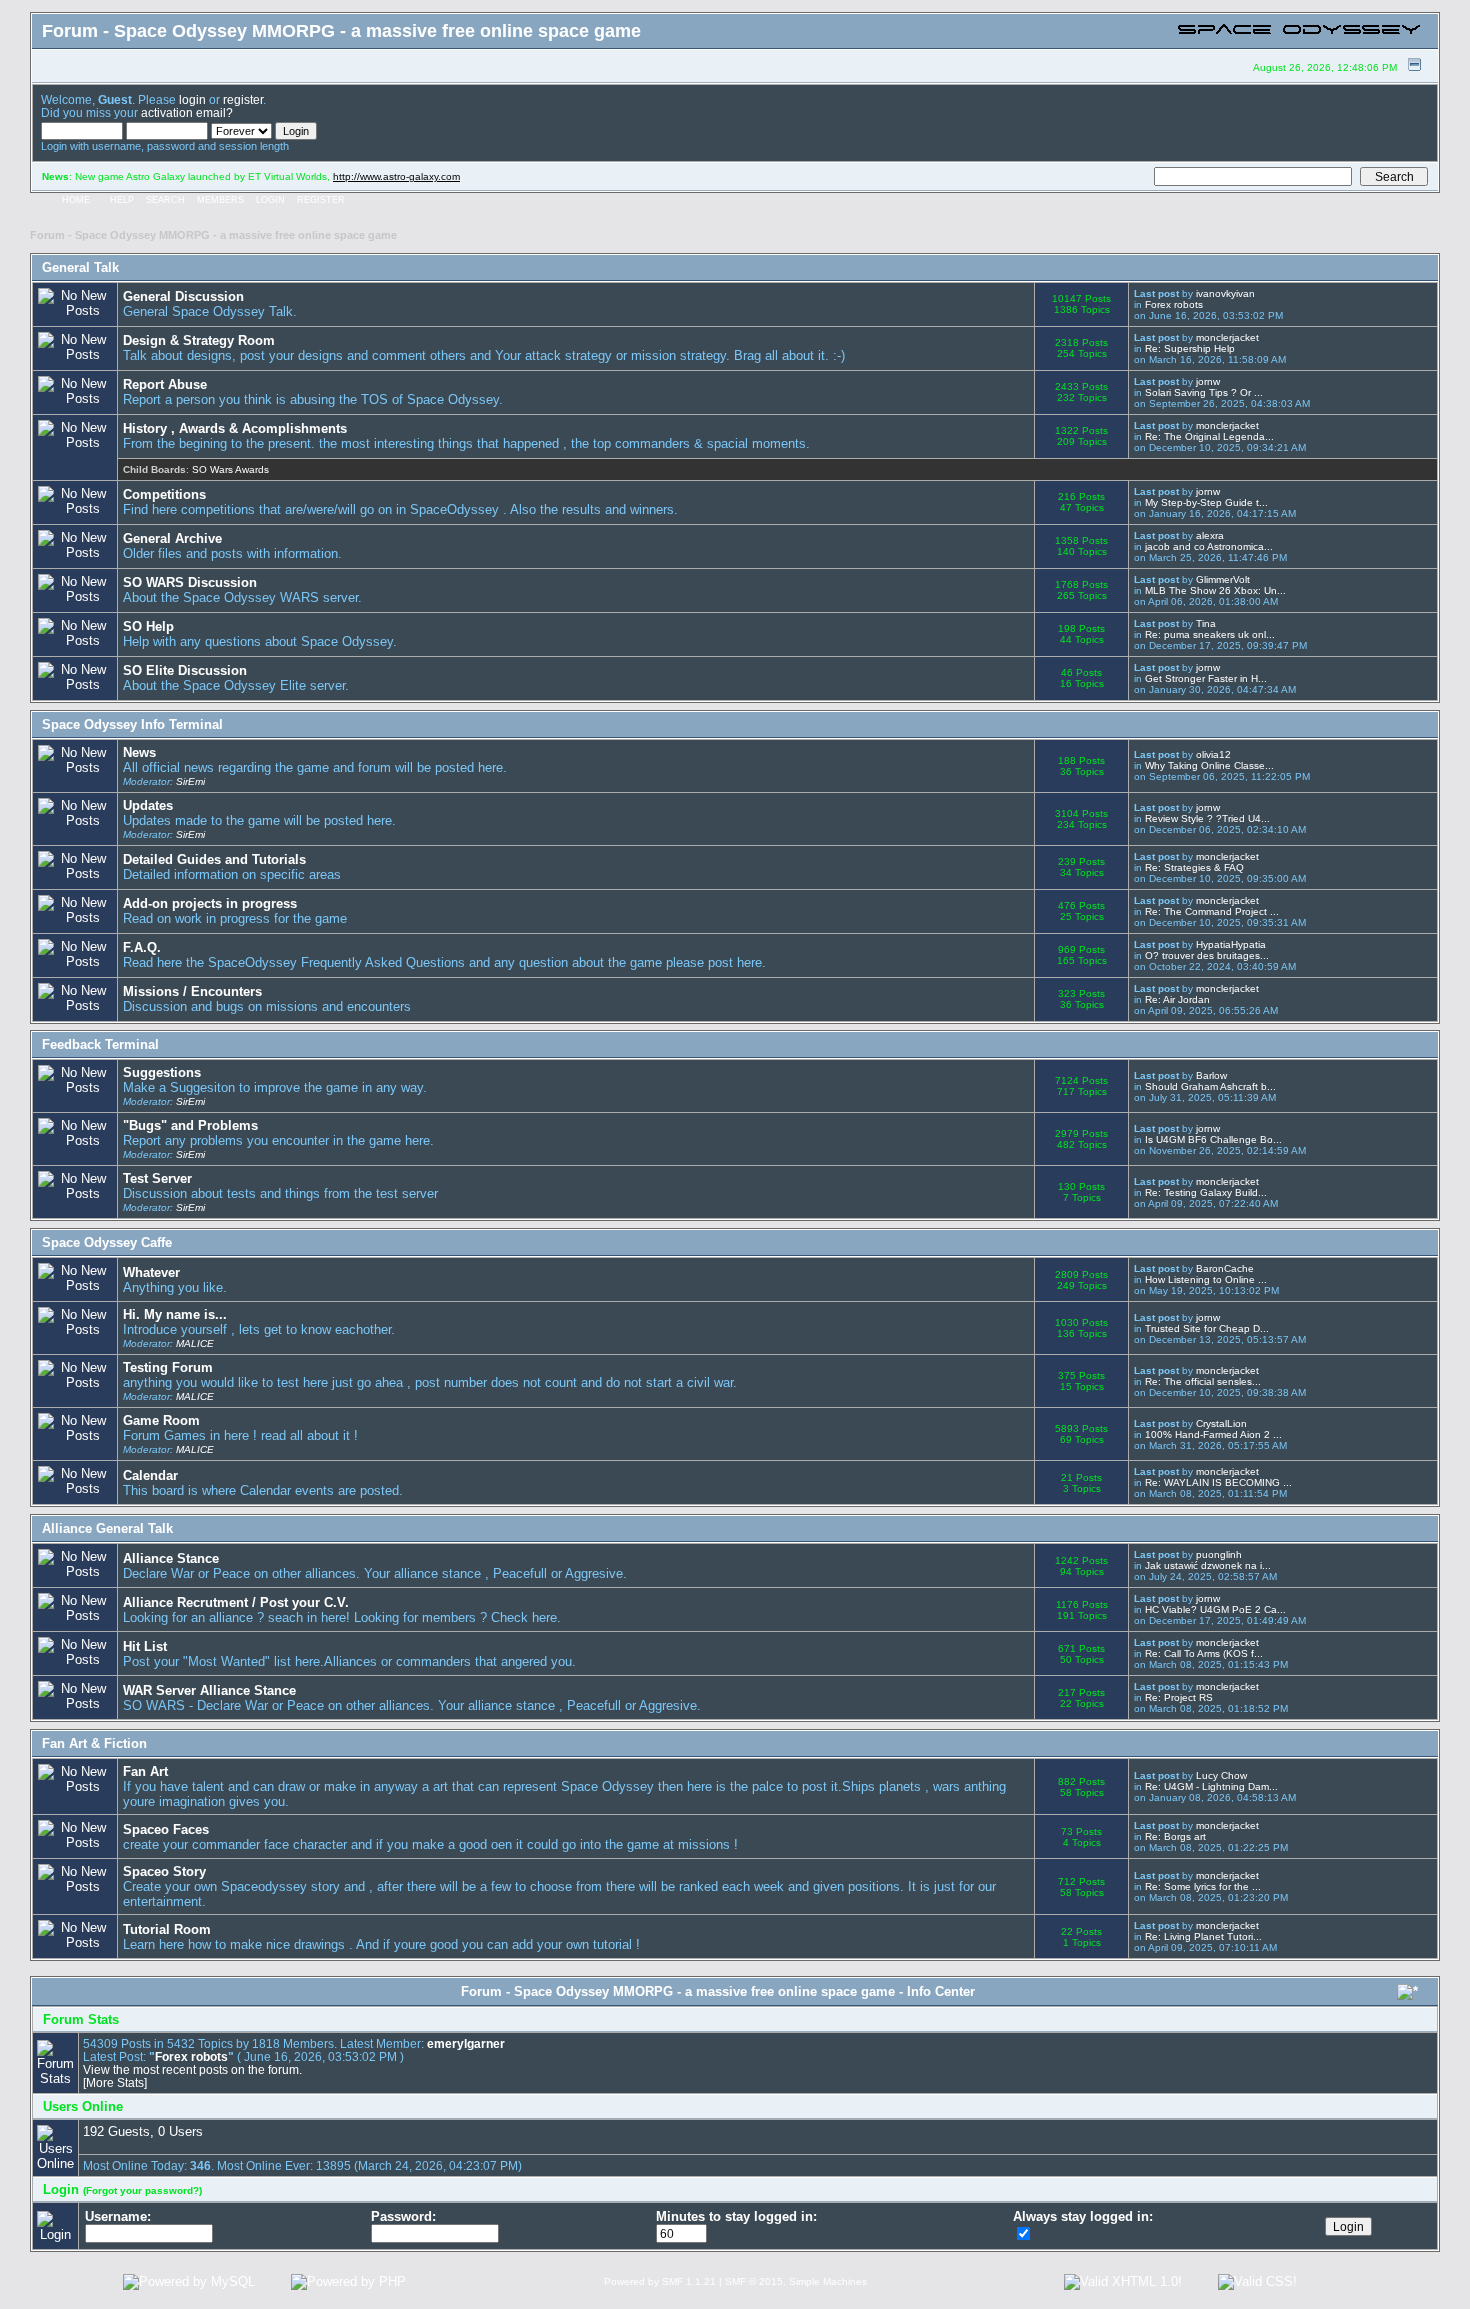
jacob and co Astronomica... (1209, 546)
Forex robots (1174, 304)
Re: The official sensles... (1203, 1381)
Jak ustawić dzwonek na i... (1208, 1565)
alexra (1210, 535)
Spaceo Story (164, 1871)
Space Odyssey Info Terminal (132, 724)
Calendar (150, 1475)
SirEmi (190, 781)
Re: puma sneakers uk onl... (1210, 634)
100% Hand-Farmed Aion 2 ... (1213, 1434)
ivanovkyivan (1225, 293)
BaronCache (1225, 1268)
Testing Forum (168, 1367)
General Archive (172, 538)
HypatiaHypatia (1231, 944)
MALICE (195, 1343)
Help (122, 200)
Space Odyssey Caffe (107, 1242)
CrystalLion (1221, 1423)
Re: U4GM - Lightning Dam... (1211, 1786)
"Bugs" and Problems (190, 1125)
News (139, 752)
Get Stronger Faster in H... (1206, 678)
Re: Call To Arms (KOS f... (1204, 1653)
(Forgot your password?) (142, 2190)
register (243, 99)
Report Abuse (165, 384)
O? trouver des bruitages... (1207, 955)
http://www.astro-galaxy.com (396, 176)
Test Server (157, 1178)
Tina (1206, 623)
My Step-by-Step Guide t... (1206, 502)
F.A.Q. (142, 947)
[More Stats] (115, 2082)
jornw (1208, 381)
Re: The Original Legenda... (1209, 436)
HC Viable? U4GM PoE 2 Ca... (1215, 1609)
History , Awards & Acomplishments (235, 428)
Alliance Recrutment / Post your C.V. (236, 1602)
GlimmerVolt (1223, 579)
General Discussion (183, 296)
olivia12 (1213, 754)
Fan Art (145, 1771)
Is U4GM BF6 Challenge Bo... (1213, 1139)
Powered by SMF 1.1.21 (660, 2281)
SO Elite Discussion (185, 670)
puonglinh (1219, 1554)
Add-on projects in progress (210, 903)
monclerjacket (1227, 337)
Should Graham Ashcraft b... (1210, 1086)
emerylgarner (466, 2043)
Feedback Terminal (100, 1044)
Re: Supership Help (1190, 348)
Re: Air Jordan (1177, 999)
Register (321, 200)
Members (220, 200)
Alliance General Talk (107, 1528)
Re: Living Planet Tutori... (1203, 1936)
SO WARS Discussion (190, 582)
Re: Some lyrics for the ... (1203, 1886)
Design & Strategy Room (199, 340)
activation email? (187, 112)
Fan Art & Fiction (94, 1743)
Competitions (164, 494)
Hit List (145, 1646)
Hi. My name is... (175, 1314)
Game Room (161, 1420)
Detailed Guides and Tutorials (214, 859)
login (192, 99)
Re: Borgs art (1175, 1836)
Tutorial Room (167, 1929)
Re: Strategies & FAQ (1194, 867)
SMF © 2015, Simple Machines (796, 2281)
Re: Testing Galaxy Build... (1206, 1192)
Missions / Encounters (192, 991)
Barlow (1211, 1075)
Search (165, 200)
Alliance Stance (171, 1558)
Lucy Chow (1221, 1775)
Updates (148, 805)
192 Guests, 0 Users (143, 2131)
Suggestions (162, 1072)
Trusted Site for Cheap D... (1207, 1328)
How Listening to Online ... (1206, 1279)
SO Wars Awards (230, 469)
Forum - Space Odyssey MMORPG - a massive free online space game (213, 235)
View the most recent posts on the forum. (192, 2069)
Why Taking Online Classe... (1209, 765)
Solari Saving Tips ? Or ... (1204, 392)
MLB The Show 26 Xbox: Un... (1215, 590)
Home (76, 200)
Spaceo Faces (166, 1829)
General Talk (80, 267)
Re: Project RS (1179, 1697)
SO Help (148, 626)
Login (270, 200)
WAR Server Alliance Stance (209, 1690)
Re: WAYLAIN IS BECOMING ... (1218, 1482)
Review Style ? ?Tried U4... (1207, 818)
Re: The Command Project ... (1212, 911)
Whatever (151, 1272)
